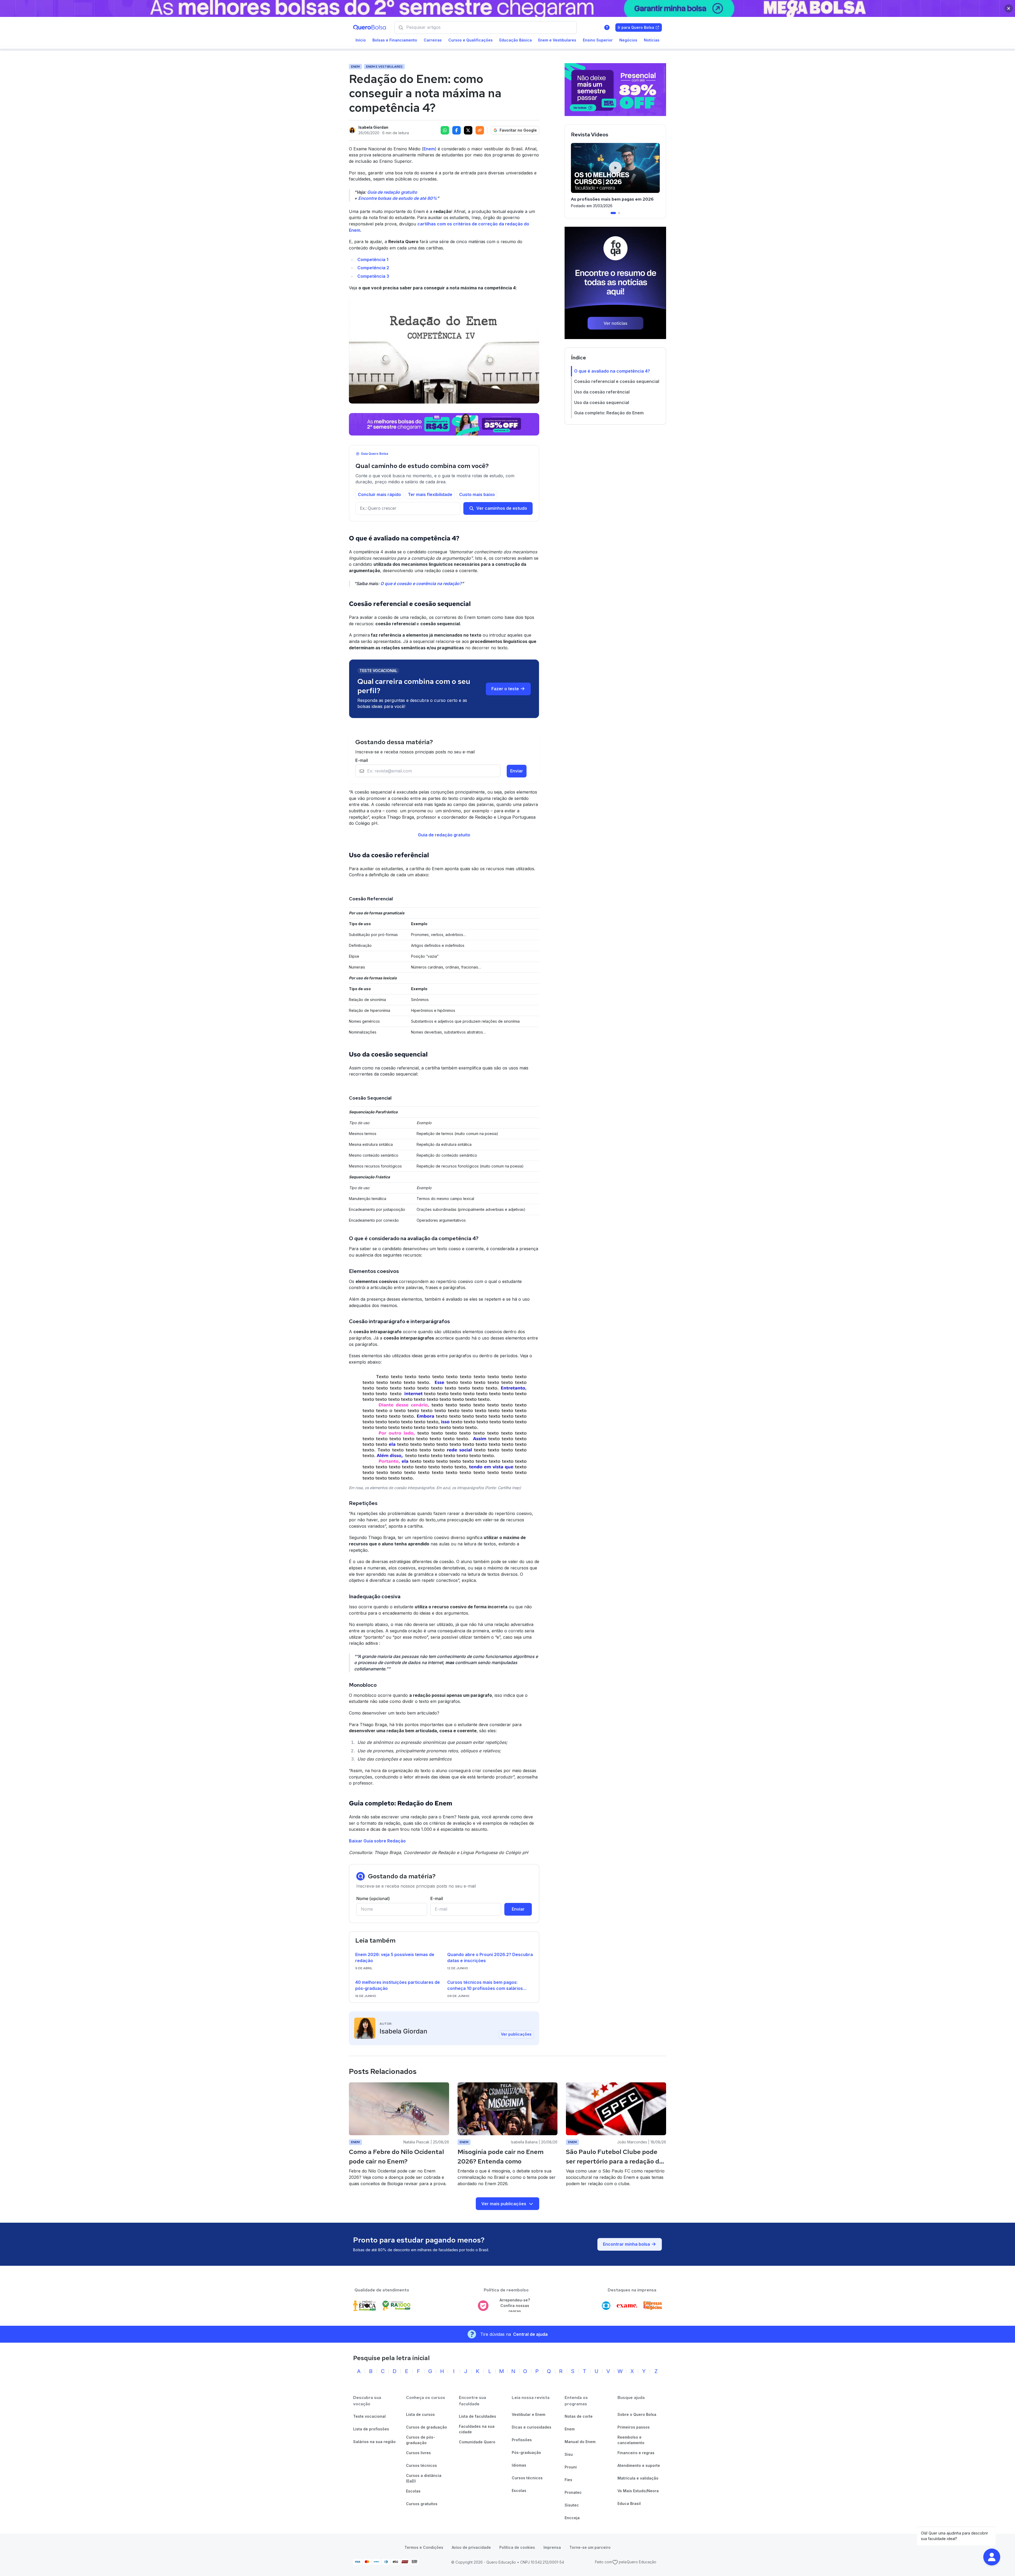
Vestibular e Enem (529, 2414)
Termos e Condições (424, 2547)
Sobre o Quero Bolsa (637, 2414)
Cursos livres (418, 2453)
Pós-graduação (526, 2452)
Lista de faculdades (477, 2416)
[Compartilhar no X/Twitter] (468, 130)
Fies (568, 2480)
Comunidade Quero (477, 2442)
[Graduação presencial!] (615, 90)
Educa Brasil (629, 2503)
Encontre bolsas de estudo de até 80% (398, 198)
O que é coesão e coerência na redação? (421, 583)
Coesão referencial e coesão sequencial (617, 381)
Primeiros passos (634, 2427)
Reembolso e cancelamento (631, 2440)
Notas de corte (579, 2416)
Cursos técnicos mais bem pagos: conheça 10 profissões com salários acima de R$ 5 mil (485, 1986)
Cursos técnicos (421, 2465)
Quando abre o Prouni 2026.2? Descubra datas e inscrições (490, 1958)
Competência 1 (373, 260)
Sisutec (572, 2505)
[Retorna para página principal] (370, 27)
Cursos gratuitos (422, 2504)
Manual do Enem (580, 2442)
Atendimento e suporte (639, 2465)
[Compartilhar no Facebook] (456, 130)
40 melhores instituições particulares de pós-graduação (398, 1985)
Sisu (569, 2454)
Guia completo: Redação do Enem (609, 413)
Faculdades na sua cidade (477, 2429)
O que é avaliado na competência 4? (612, 371)
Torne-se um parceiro (590, 2547)
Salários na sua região (374, 2442)
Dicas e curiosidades (532, 2427)
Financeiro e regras (636, 2453)
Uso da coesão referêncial (602, 392)
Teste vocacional (369, 2416)
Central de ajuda (530, 2334)
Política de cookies (517, 2547)
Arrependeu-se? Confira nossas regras (515, 2305)
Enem (429, 149)
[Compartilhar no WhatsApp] (445, 130)
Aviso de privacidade (471, 2547)
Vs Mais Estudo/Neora (638, 2491)
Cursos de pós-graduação (421, 2440)
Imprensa (552, 2547)
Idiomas (519, 2465)
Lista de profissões (371, 2429)
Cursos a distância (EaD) (424, 2478)
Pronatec (573, 2492)
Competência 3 (373, 276)
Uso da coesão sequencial (602, 402)
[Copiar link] (480, 130)
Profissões (522, 2440)
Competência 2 (373, 268)
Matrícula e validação (638, 2478)
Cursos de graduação (426, 2427)
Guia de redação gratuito (392, 192)
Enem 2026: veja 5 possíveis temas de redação (395, 1958)
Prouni (571, 2467)
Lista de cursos (420, 2414)
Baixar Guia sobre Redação (377, 1841)
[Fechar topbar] (1009, 8)
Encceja (572, 2518)
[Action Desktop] (444, 424)
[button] (992, 2557)
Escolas (413, 2491)
